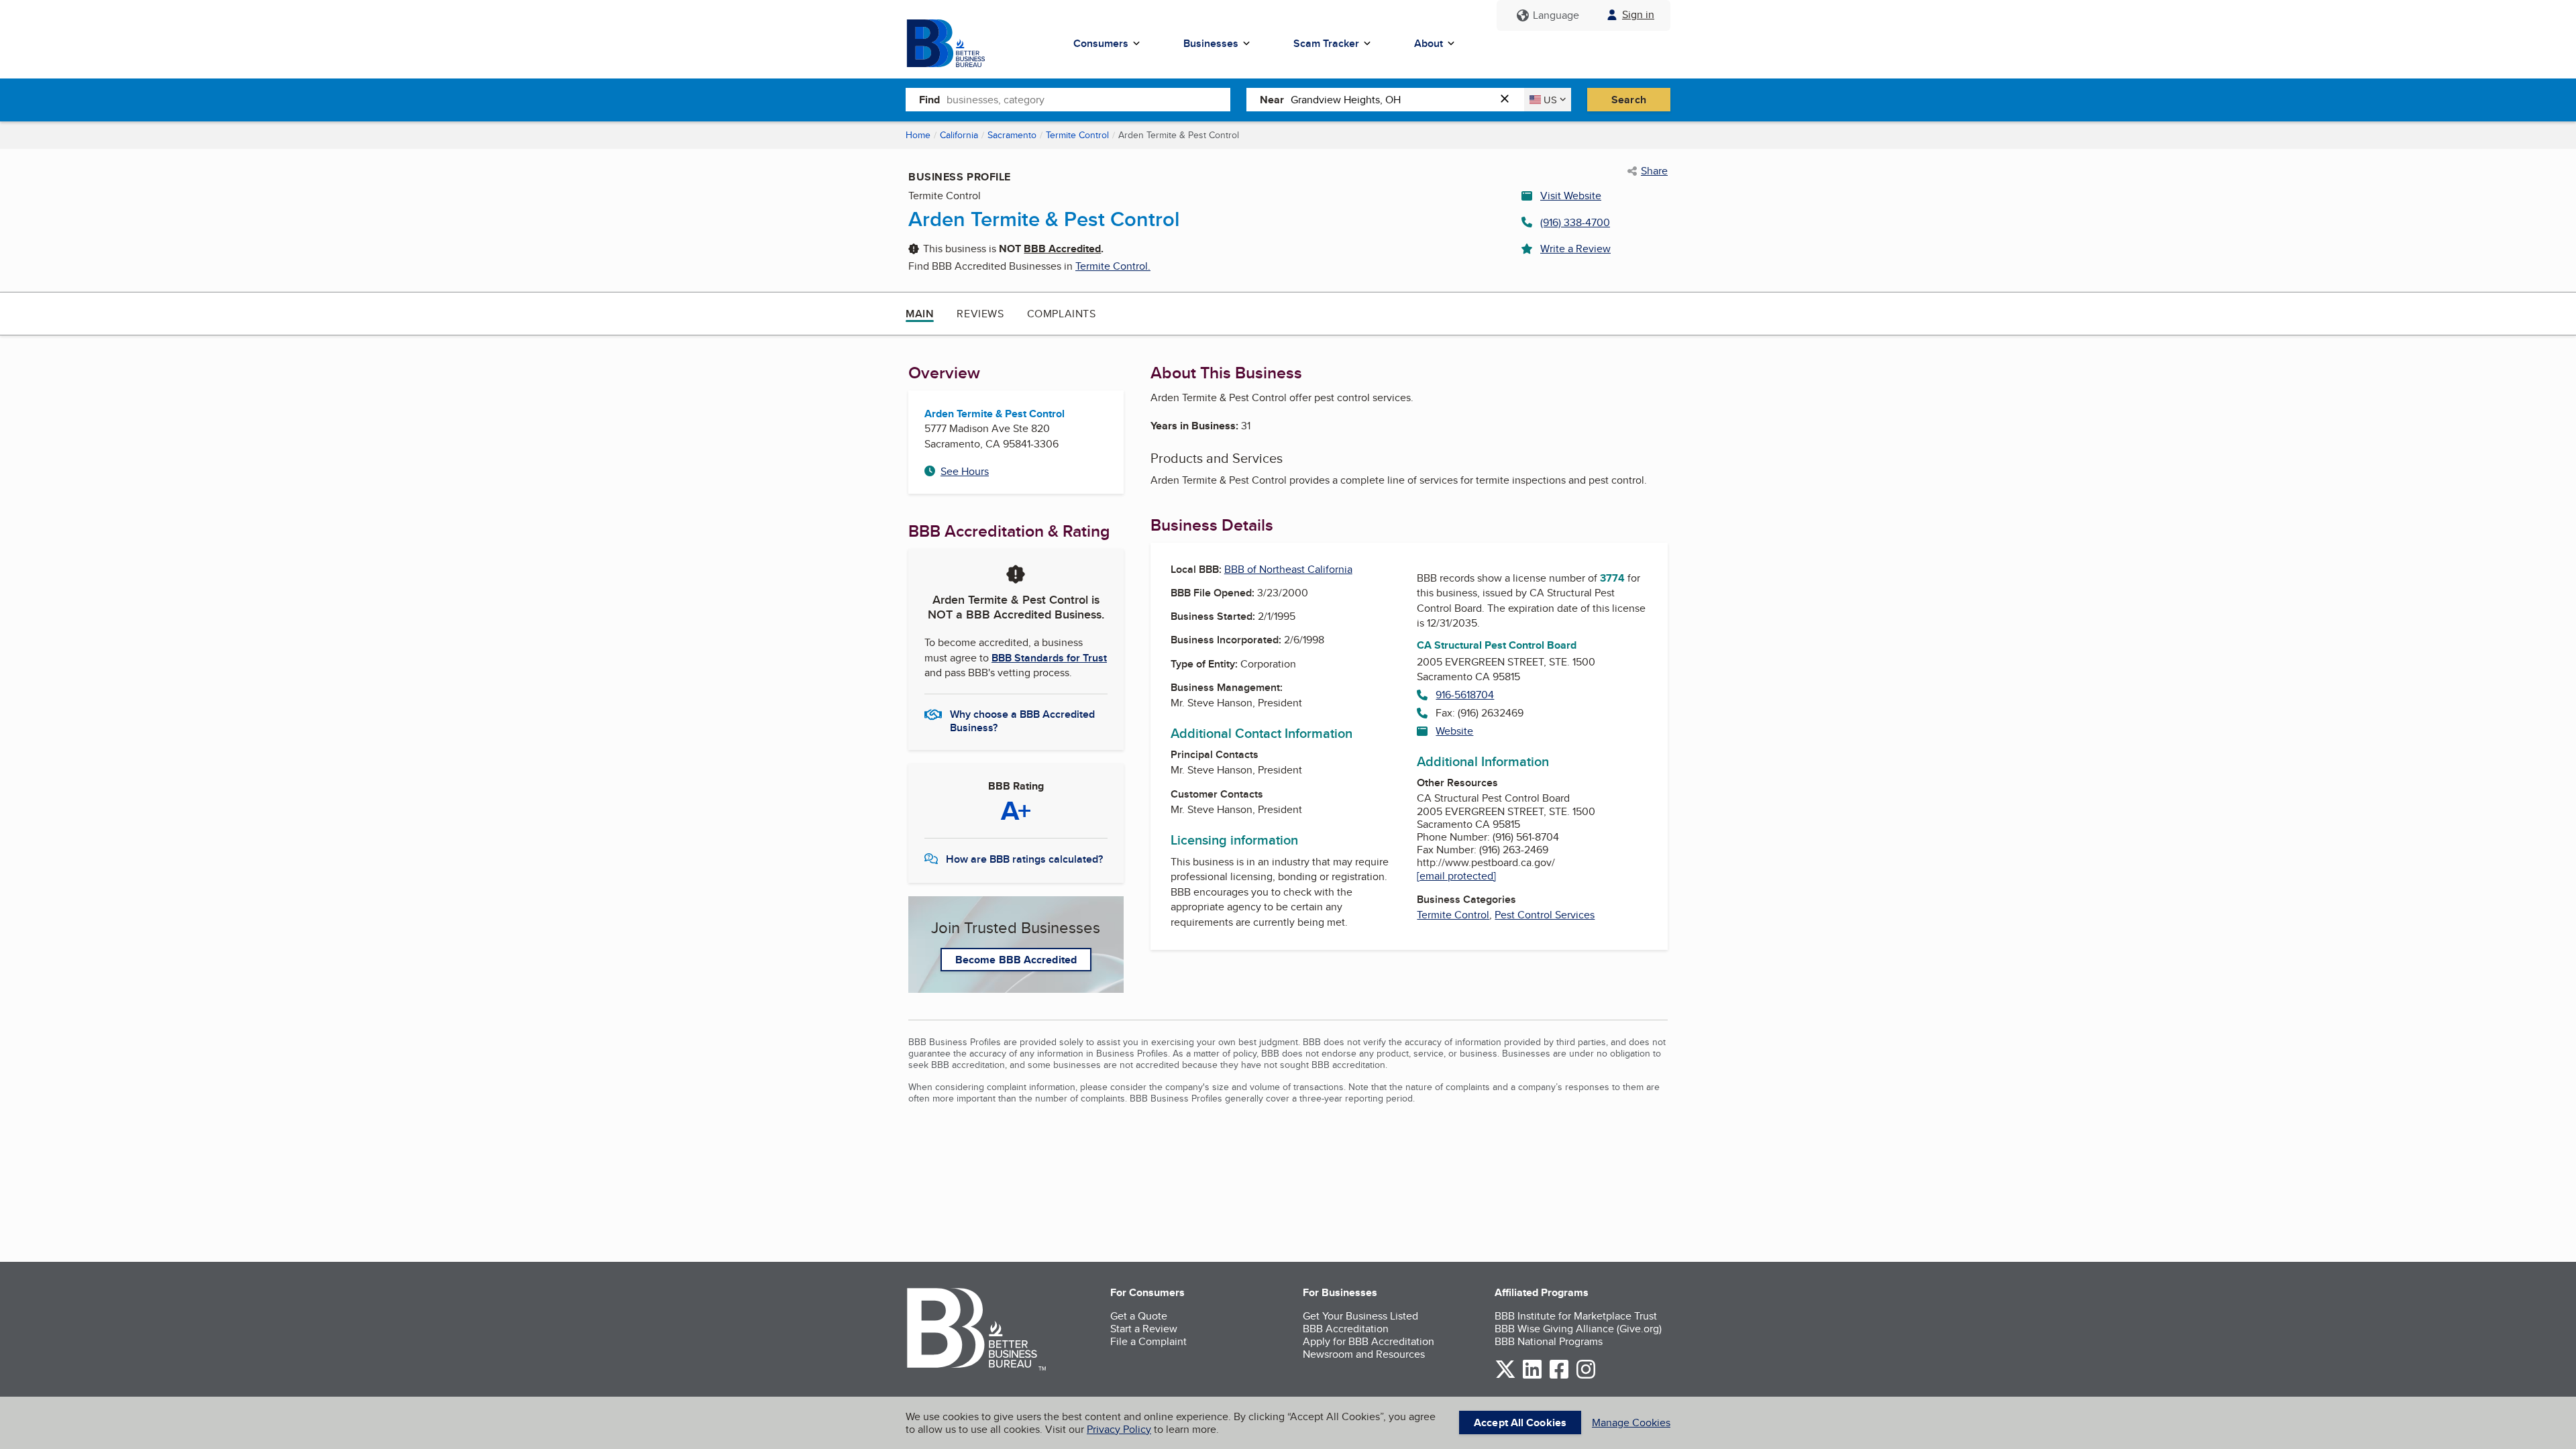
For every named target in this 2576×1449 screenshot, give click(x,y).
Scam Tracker (1326, 43)
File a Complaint (1148, 1341)
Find (929, 100)
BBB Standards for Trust (1049, 658)
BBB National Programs (1549, 1341)
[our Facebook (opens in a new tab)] (1559, 1376)
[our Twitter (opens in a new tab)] (1505, 1376)
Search (1629, 100)
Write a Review (1575, 249)
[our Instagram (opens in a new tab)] (1586, 1376)
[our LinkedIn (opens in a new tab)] (1532, 1376)
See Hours (965, 471)
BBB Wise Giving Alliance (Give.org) (1578, 1329)
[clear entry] (1509, 100)
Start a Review (1144, 1329)
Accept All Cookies (1520, 1423)
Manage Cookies (1631, 1423)
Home (918, 135)
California (959, 135)
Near (1272, 100)
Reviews (980, 314)
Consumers (1101, 43)
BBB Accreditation (1346, 1329)
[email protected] (1456, 876)
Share (1654, 171)
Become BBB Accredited (1016, 960)
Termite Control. (1113, 266)
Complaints (1062, 314)
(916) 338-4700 (1575, 222)
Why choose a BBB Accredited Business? (1022, 720)
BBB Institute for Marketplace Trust (1576, 1316)
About (1429, 43)
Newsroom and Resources (1364, 1354)
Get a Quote (1139, 1316)
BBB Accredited (1062, 249)
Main (920, 314)
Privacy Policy (1119, 1429)
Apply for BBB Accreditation (1368, 1341)
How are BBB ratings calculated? (1024, 859)
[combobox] (1088, 99)
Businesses (1211, 43)
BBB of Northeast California (1288, 569)
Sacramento (1012, 135)
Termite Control (1077, 135)
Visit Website (1571, 196)
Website (1454, 731)
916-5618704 (1465, 695)
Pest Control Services (1545, 915)
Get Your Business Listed (1360, 1316)
